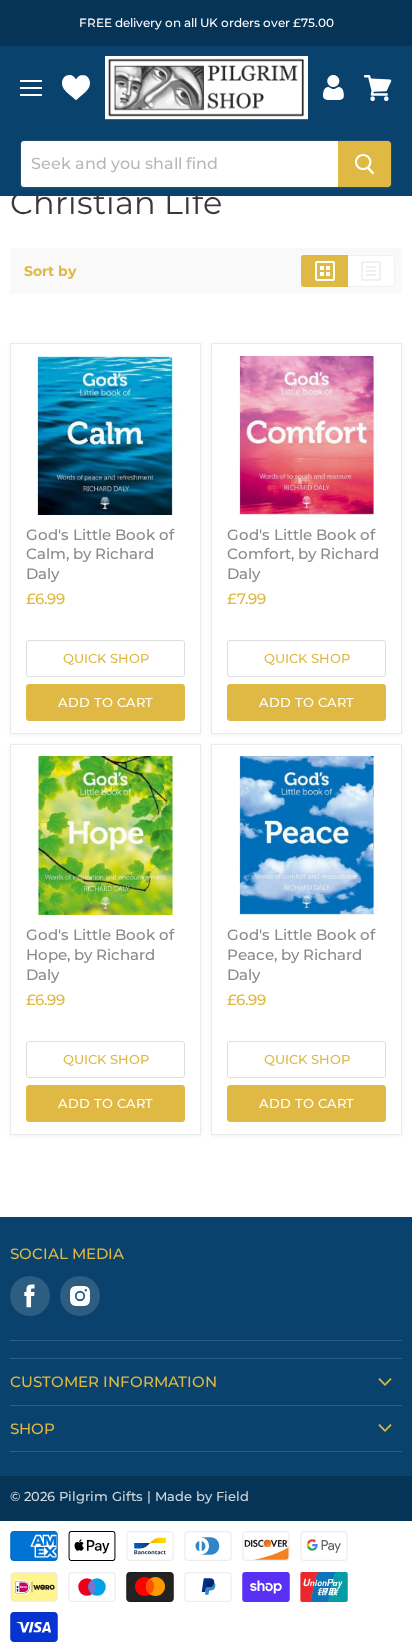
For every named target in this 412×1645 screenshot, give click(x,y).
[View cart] (378, 88)
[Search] (364, 164)
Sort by (50, 271)
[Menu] (31, 88)
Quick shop (106, 658)
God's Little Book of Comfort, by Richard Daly (303, 554)
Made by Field (202, 1496)
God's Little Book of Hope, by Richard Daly (100, 954)
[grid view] (324, 271)
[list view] (371, 271)
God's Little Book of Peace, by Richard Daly (301, 954)
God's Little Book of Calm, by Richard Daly (100, 554)
